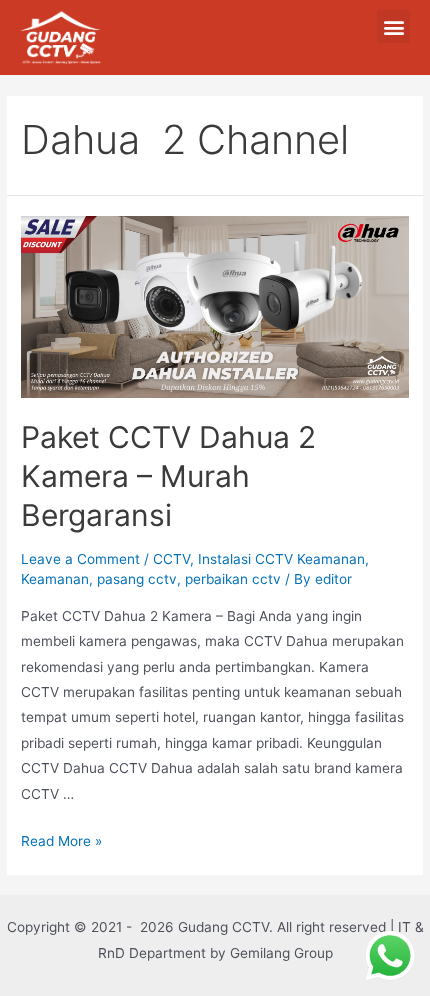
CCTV (171, 559)
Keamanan (55, 579)
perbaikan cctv (233, 579)
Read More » (61, 841)
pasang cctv (137, 579)
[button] (393, 26)
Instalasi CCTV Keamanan (281, 559)
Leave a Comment (80, 559)
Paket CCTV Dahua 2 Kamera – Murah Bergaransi (168, 476)
